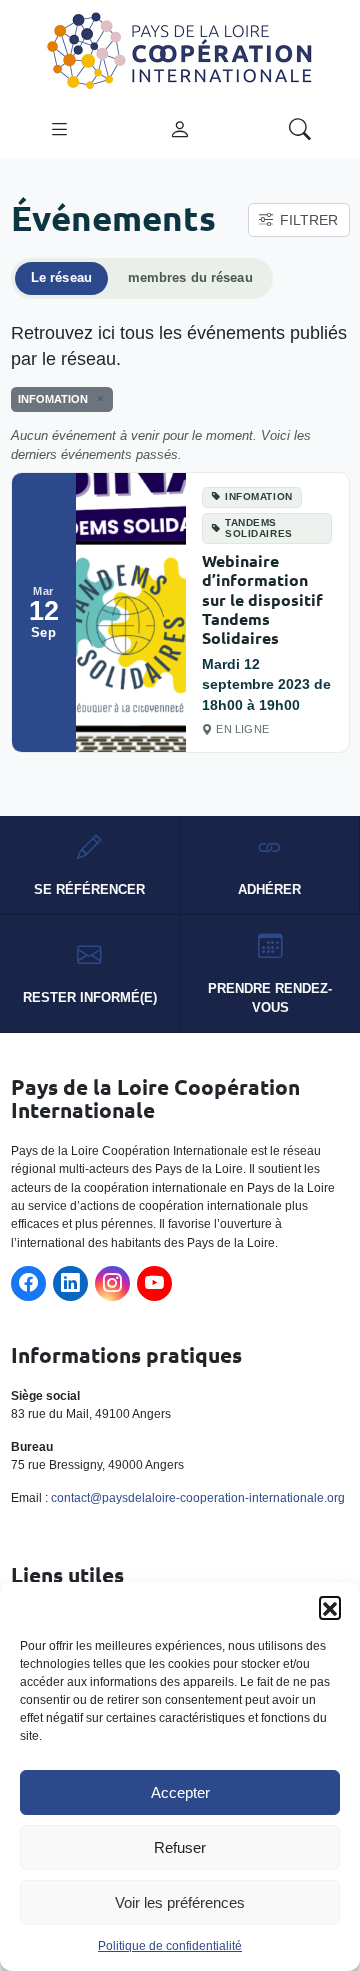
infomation (259, 496)
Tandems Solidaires (259, 527)
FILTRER (309, 220)
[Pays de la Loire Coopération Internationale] (180, 49)
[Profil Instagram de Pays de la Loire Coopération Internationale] (112, 1283)
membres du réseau (190, 278)
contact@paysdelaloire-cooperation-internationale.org (198, 1498)
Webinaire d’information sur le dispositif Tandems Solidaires (262, 599)
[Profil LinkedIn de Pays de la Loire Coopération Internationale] (70, 1283)
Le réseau (61, 278)
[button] (330, 1607)
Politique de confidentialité (170, 1946)
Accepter (180, 1792)
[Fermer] (97, 399)
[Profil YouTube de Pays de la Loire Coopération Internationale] (154, 1283)
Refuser (180, 1847)
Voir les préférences (180, 1902)
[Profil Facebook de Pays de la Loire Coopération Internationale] (28, 1283)
